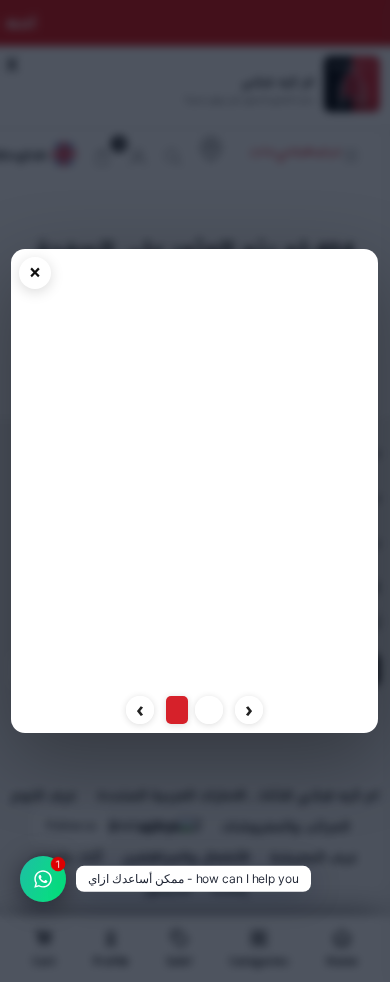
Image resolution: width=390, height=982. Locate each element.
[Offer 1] (209, 710)
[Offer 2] (177, 710)
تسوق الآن (195, 667)
